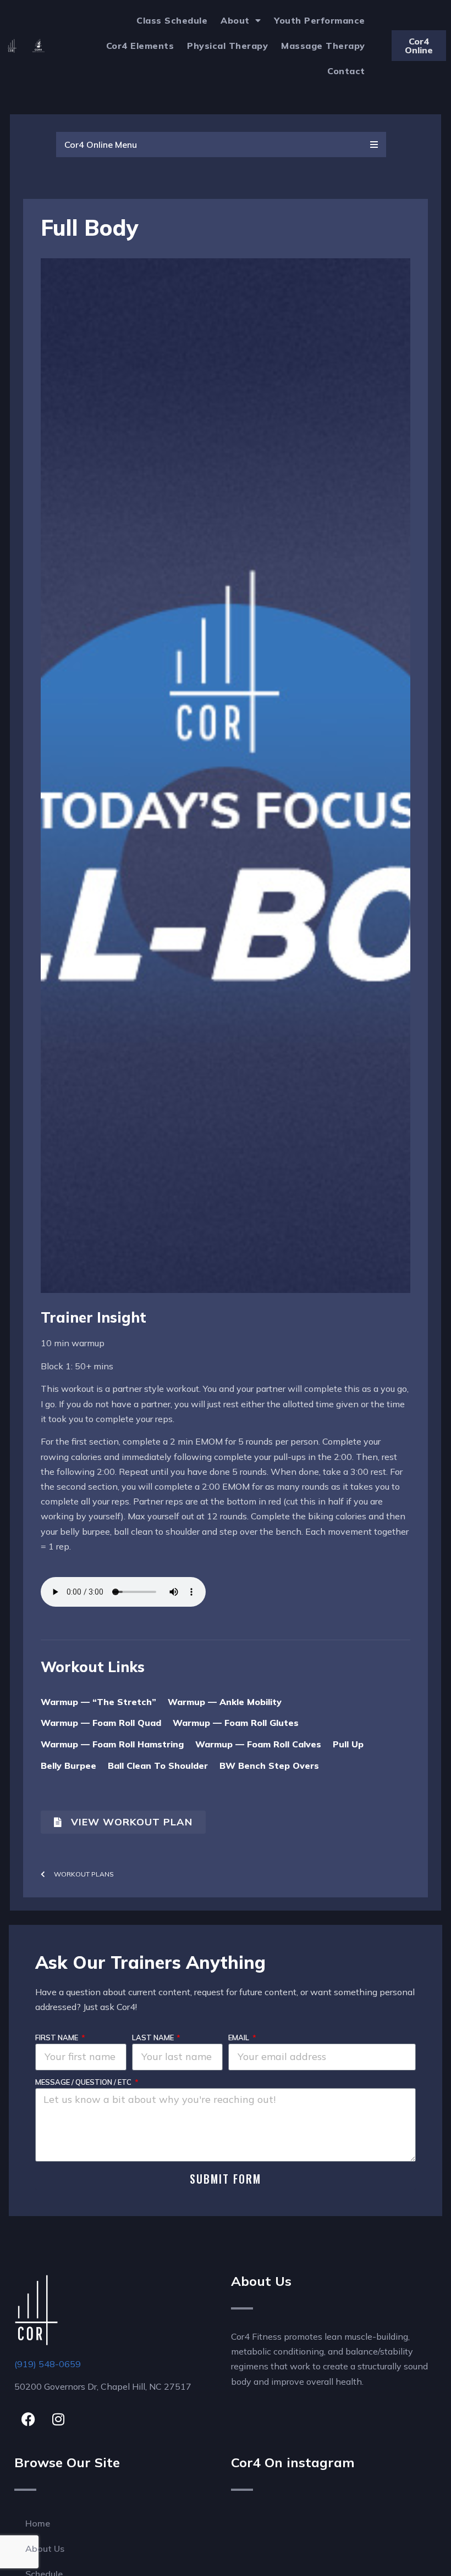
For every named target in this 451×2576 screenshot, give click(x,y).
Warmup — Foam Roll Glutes (236, 1723)
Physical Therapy (227, 46)
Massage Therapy (323, 46)
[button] (221, 145)
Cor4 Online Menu (101, 145)
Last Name (154, 2038)
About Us (45, 2549)
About (235, 20)
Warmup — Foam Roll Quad (101, 1723)
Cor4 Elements (140, 46)
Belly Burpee (68, 1766)
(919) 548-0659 (48, 2364)
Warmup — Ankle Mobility (225, 1702)
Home (38, 2523)
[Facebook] (28, 2419)
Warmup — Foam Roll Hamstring (112, 1744)
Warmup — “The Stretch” (98, 1702)
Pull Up (348, 1744)
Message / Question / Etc (84, 2082)
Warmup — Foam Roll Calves (258, 1744)
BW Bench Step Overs (269, 1766)
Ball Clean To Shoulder (158, 1766)
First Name (57, 2038)
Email (240, 2038)
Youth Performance (320, 20)
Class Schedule (172, 20)
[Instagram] (58, 2419)
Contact (346, 71)
